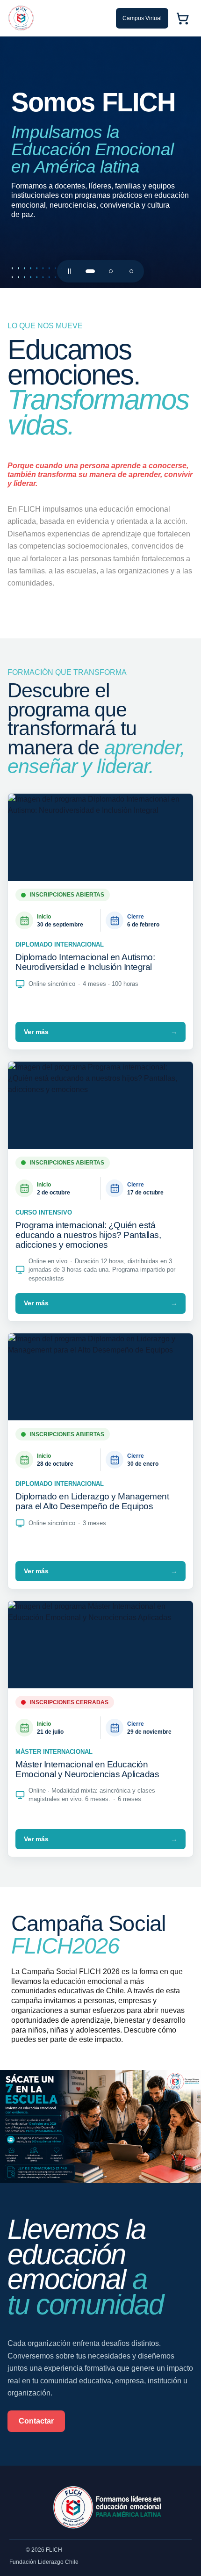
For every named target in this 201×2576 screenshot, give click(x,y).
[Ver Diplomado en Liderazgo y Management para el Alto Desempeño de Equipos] (100, 162)
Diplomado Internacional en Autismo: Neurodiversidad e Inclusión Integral (85, 962)
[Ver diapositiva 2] (111, 271)
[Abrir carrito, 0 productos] (182, 18)
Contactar (36, 2421)
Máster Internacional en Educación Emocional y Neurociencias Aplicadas (87, 1769)
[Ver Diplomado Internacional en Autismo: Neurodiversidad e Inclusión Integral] (100, 837)
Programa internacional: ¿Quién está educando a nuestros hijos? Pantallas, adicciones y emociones (88, 1235)
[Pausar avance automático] (70, 271)
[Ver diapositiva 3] (131, 271)
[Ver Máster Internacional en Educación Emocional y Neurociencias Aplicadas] (100, 1645)
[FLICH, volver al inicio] (21, 18)
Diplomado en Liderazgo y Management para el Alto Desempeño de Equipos (92, 1501)
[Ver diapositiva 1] (90, 271)
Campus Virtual (142, 18)
